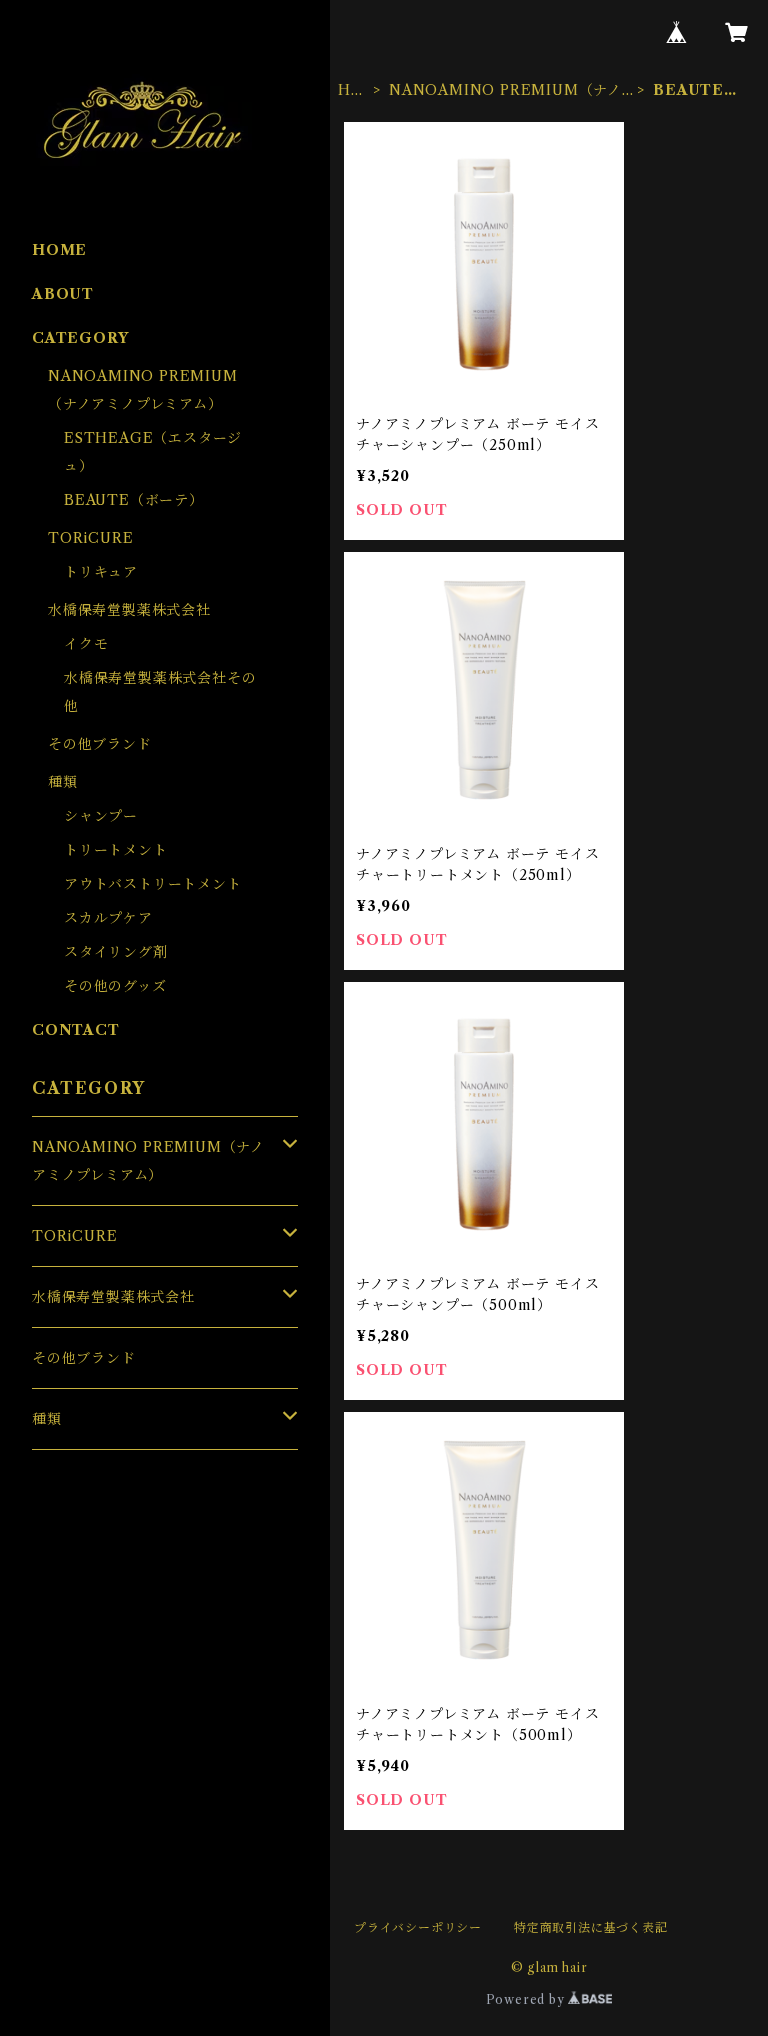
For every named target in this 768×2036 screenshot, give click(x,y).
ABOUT (63, 294)
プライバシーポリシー (418, 1927)
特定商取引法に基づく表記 (591, 1927)
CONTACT (76, 1030)
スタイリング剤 (116, 952)
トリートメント (116, 850)
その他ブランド (100, 744)
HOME (351, 90)
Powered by (527, 1999)
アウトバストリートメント (153, 884)
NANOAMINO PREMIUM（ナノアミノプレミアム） (505, 90)
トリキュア (101, 572)
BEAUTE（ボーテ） (134, 500)
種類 (63, 782)
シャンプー (101, 816)
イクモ (86, 644)
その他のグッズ (115, 986)
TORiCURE (90, 538)
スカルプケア (108, 918)
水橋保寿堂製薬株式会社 (129, 610)
